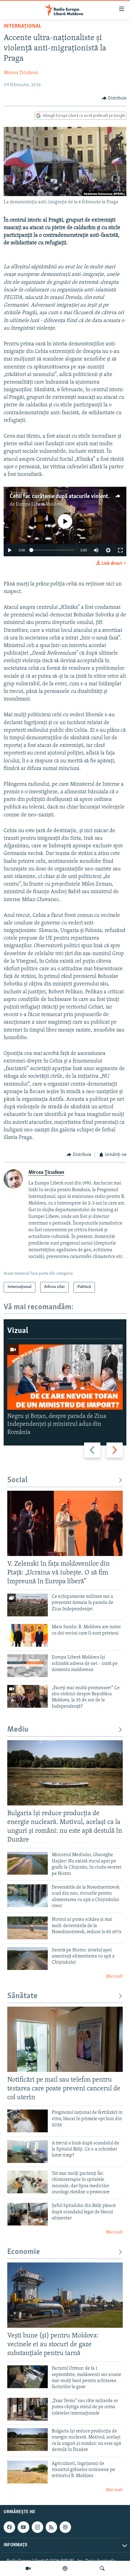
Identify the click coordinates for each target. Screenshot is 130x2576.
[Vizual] (28, 2568)
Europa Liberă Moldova (39, 504)
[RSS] (51, 2527)
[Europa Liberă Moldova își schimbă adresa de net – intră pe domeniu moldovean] (28, 1666)
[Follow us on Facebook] (9, 2527)
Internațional (22, 26)
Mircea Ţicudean (21, 73)
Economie (24, 2252)
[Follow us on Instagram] (37, 2527)
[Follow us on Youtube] (23, 2527)
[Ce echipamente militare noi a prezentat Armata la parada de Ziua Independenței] (28, 1605)
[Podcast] (65, 2568)
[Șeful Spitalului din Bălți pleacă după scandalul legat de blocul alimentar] (28, 2214)
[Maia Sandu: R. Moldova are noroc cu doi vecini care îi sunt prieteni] (28, 1635)
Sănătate (22, 1996)
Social (17, 1480)
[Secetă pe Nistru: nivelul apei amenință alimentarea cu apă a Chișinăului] (28, 1959)
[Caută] (102, 2568)
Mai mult (114, 1976)
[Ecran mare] (120, 550)
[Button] (114, 98)
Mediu (18, 1730)
